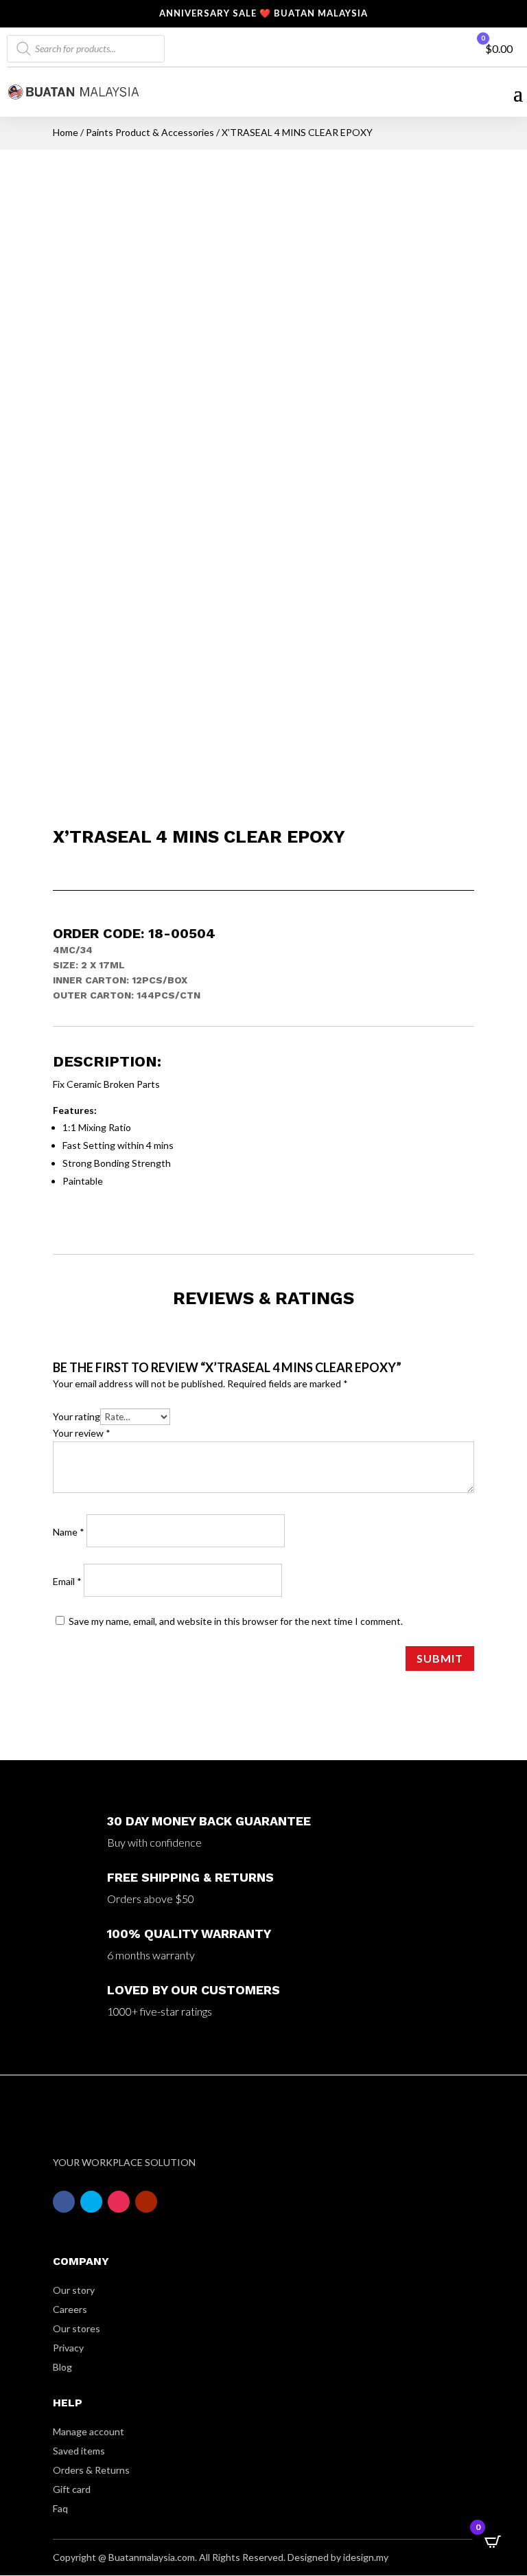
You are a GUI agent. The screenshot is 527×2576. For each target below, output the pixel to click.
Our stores (77, 2328)
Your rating (77, 1416)
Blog (62, 2367)
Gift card (72, 2489)
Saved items (79, 2451)
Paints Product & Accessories (150, 132)
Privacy (68, 2348)
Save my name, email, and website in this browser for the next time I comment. (236, 1621)
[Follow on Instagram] (119, 2202)
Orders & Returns (91, 2470)
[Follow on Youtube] (146, 2202)
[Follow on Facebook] (64, 2202)
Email (67, 1581)
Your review (82, 1433)
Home (66, 132)
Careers (70, 2309)
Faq (60, 2508)
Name (69, 1532)
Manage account (89, 2431)
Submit (440, 1658)
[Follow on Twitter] (91, 2202)
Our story (74, 2290)
